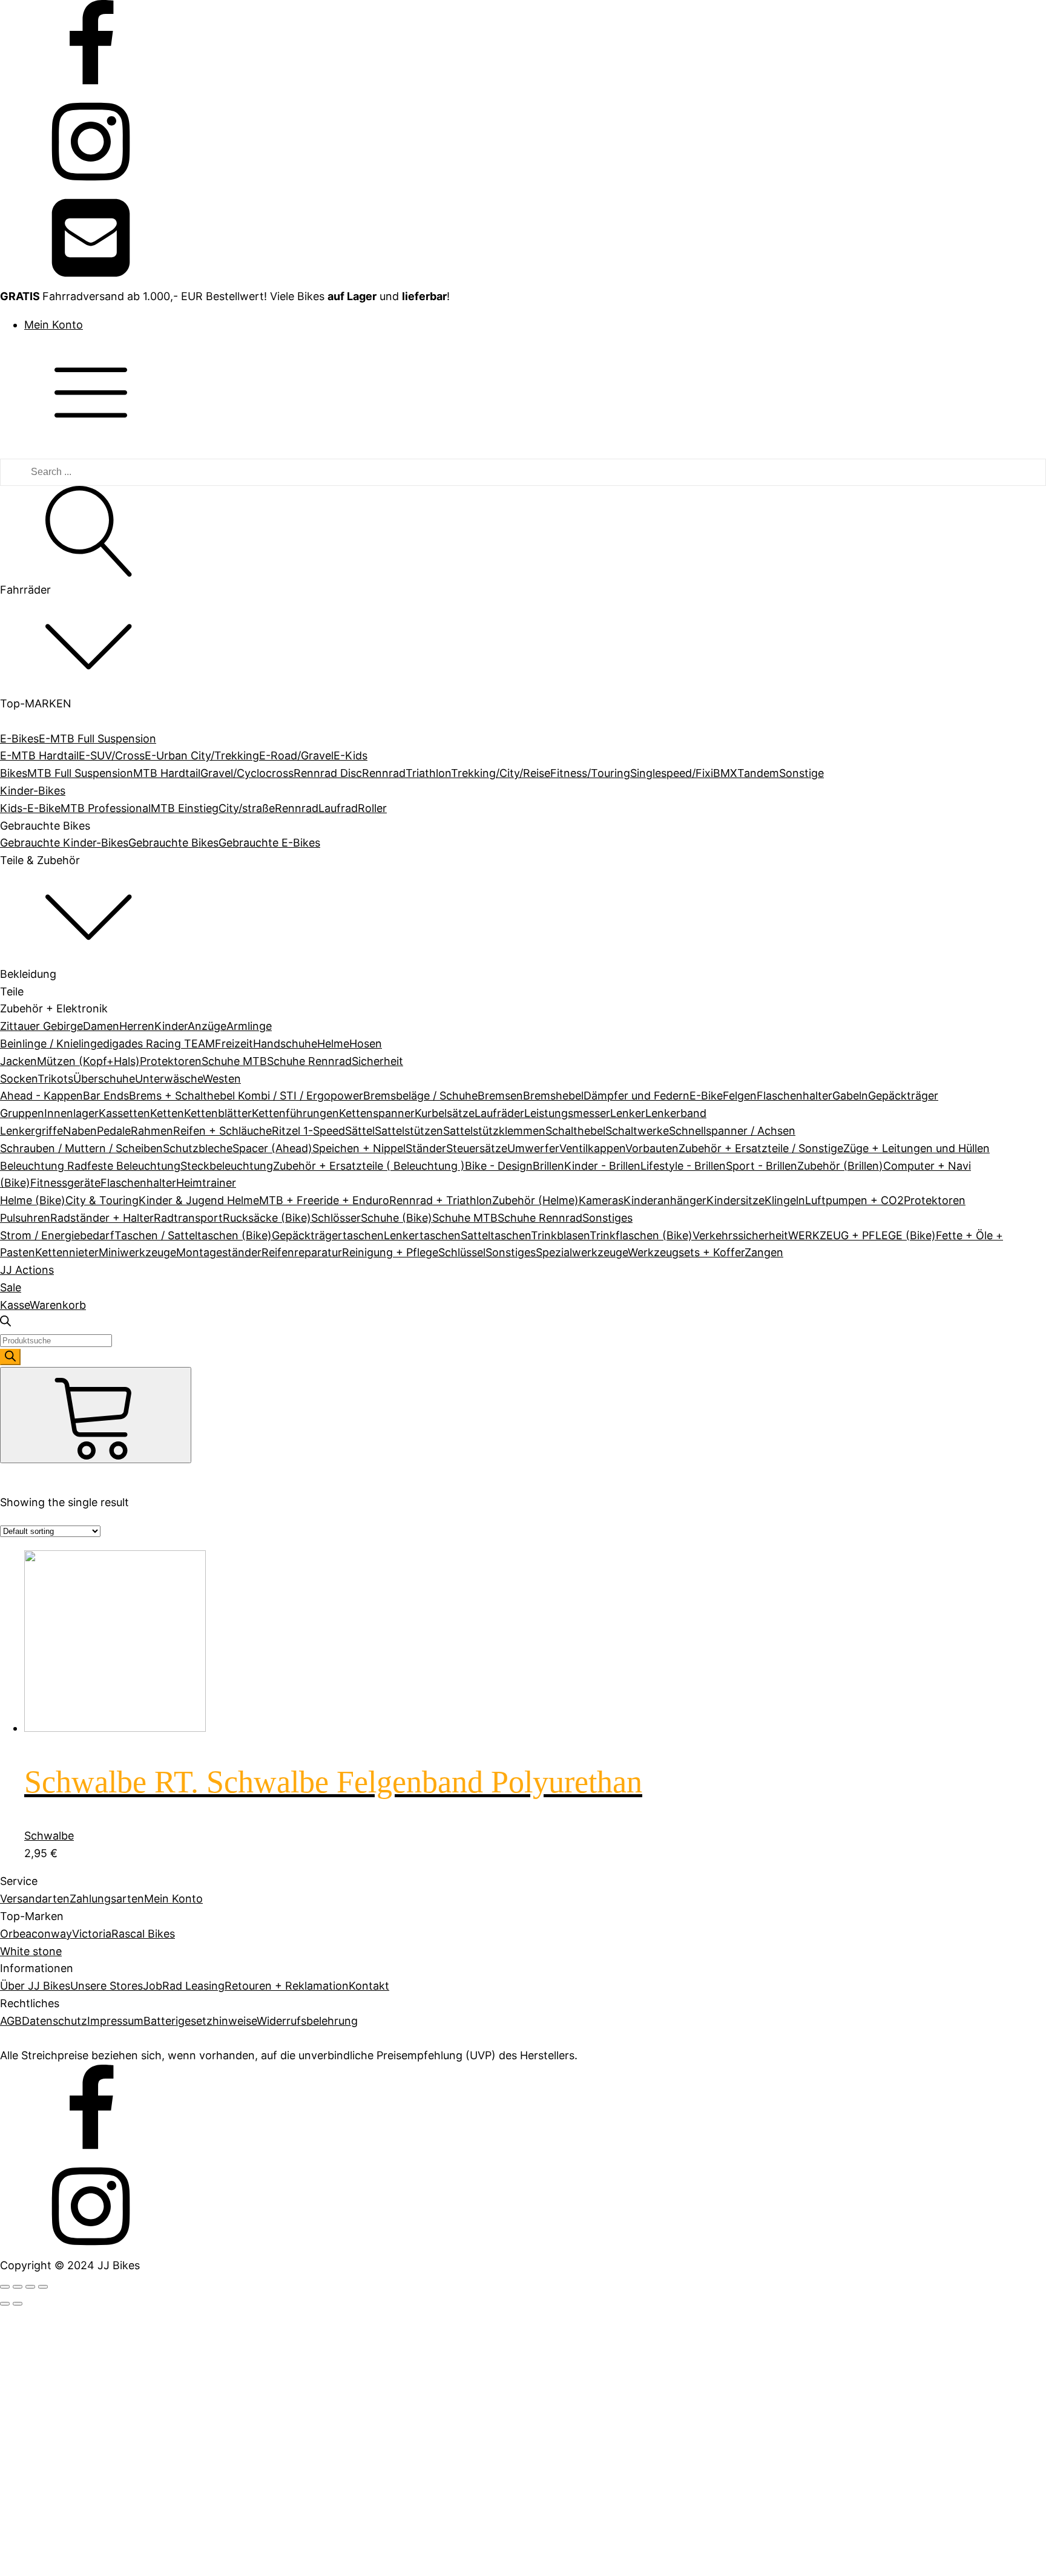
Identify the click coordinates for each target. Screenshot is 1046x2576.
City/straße (247, 808)
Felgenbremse (84, 1902)
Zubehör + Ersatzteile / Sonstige (761, 1148)
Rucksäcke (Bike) (267, 1218)
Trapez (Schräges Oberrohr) (120, 2451)
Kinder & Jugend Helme (199, 1200)
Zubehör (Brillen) (840, 1166)
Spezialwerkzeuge (582, 1252)
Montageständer (219, 1252)
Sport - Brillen (761, 1166)
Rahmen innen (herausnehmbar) (130, 1741)
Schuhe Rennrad (309, 1061)
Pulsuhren (25, 1218)
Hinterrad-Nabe (88, 1822)
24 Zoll (64, 2203)
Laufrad (338, 808)
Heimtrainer (206, 1183)
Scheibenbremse (90, 1937)
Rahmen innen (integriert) (114, 1759)
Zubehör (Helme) (535, 1200)
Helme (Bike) (33, 1200)
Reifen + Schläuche (222, 1131)
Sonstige (801, 773)
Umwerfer (533, 1148)
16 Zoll (63, 2168)
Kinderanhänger (665, 1200)
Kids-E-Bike (30, 808)
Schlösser (336, 1218)
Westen (222, 1079)
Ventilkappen (592, 1148)
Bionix (63, 1983)
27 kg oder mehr (90, 2388)
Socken (19, 1079)
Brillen (548, 1166)
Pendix (65, 2070)
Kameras (601, 1200)
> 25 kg (67, 2301)
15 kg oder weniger (97, 2336)
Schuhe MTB (234, 1061)
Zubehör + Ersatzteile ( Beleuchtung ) (369, 1166)
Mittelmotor (78, 1857)
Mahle (63, 2035)
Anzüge (207, 1026)
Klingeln (785, 1200)
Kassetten (124, 1113)
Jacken (18, 1061)
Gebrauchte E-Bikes (269, 843)
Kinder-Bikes (33, 791)
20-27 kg (71, 2371)
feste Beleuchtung (134, 1166)
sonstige (69, 1955)
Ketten (167, 1113)
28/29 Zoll (73, 2255)
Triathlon (428, 773)
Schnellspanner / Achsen (732, 1131)
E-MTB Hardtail (39, 755)
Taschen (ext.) (85, 1776)
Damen (101, 1026)
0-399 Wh (73, 1608)
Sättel (360, 1131)
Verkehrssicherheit (740, 1235)
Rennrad (384, 773)
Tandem (758, 773)
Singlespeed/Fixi (672, 773)
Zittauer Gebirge (41, 1026)
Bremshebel (553, 1096)
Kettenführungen (295, 1113)
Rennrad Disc (328, 773)
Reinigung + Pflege (390, 1252)
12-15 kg (69, 2319)
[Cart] (96, 1415)
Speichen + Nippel (359, 1148)
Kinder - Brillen (602, 1166)
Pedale (114, 1131)
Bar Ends (106, 1096)
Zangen (764, 1252)
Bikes (14, 773)
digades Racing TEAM (159, 1044)
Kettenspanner (377, 1113)
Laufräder (499, 1113)
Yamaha (68, 2122)
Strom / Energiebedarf (57, 1235)
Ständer (426, 1148)
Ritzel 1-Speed (308, 1131)
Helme (333, 1044)
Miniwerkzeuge (137, 1252)
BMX (725, 773)
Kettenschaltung (90, 2497)
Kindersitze (735, 1200)
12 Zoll (63, 2151)
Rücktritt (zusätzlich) (101, 1920)
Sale (11, 1287)
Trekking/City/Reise (501, 773)
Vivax (61, 2105)
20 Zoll (64, 2185)
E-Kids (350, 755)
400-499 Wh (80, 1626)
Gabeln (850, 1096)
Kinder (171, 1026)
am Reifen (73, 1804)
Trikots (55, 1079)
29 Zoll (64, 2273)
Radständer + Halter (102, 1218)
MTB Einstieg (185, 808)
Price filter (26, 1491)
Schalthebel (575, 1131)
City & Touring (102, 1200)
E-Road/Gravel (296, 755)
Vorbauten (652, 1148)
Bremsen (500, 1096)
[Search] (10, 1357)
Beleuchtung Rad (44, 1166)
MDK (60, 2053)
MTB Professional (106, 808)
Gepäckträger (903, 1096)
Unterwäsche (169, 1079)
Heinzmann (77, 2018)
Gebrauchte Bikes (173, 843)
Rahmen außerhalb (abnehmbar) (131, 1724)
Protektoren (171, 1061)
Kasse (15, 1305)
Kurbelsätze (445, 1113)
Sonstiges (607, 1218)
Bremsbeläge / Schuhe (420, 1096)
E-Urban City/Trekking (202, 755)
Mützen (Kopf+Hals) (88, 1061)
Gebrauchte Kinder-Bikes (64, 843)
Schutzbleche (198, 1148)
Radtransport (188, 1218)
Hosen (366, 1044)
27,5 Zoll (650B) (87, 2238)
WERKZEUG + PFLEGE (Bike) (862, 1235)
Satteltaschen (496, 1235)
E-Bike (706, 1096)
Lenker (628, 1113)
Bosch (64, 2000)
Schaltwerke (637, 1131)
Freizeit (234, 1044)
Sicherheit (377, 1061)
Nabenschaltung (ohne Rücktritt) (132, 2532)
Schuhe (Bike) (396, 1218)
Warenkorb (58, 1305)
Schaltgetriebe (85, 2549)
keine (61, 2479)
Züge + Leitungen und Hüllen (916, 1148)
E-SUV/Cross (112, 755)
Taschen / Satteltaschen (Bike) (193, 1235)
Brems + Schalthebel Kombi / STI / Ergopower (246, 1096)
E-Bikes (19, 739)
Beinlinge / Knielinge (51, 1044)
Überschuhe (104, 1079)
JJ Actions (27, 1270)
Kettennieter (67, 1252)
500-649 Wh (80, 1643)
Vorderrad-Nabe (89, 1874)
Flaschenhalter (794, 1096)
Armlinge (249, 1026)
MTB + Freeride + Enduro (324, 1200)
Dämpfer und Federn (636, 1096)
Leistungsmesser (567, 1113)
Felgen (740, 1096)
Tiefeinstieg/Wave (93, 2434)
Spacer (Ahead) (272, 1148)
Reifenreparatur (302, 1252)
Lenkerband (676, 1113)
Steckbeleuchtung (227, 1166)
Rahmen (152, 1131)
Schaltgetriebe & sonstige (113, 2567)
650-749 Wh (79, 1661)
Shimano (70, 2087)
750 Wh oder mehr (95, 1678)
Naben (80, 1131)
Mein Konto (54, 325)
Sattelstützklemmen (494, 1131)
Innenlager (71, 1113)
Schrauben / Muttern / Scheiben (81, 1148)
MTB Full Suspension (80, 773)
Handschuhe (285, 1044)
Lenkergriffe (31, 1131)
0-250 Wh (72, 1591)
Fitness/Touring (590, 773)
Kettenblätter (218, 1113)
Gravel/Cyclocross (247, 773)
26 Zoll (64, 2220)
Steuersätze (477, 1148)
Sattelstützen (409, 1131)
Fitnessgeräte (65, 1183)
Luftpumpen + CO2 (854, 1200)
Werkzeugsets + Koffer (686, 1252)
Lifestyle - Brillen (683, 1166)
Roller (372, 808)
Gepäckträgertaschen (328, 1235)
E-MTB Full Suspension (97, 739)
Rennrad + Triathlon (441, 1200)
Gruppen (22, 1113)
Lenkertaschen (422, 1235)
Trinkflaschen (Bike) (641, 1235)
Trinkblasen (560, 1235)
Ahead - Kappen (41, 1096)
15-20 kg (70, 2353)
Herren (137, 1026)
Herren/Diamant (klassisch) (117, 2417)
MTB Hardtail (167, 773)
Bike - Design (499, 1166)
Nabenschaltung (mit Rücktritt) (127, 2515)
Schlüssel (462, 1252)
